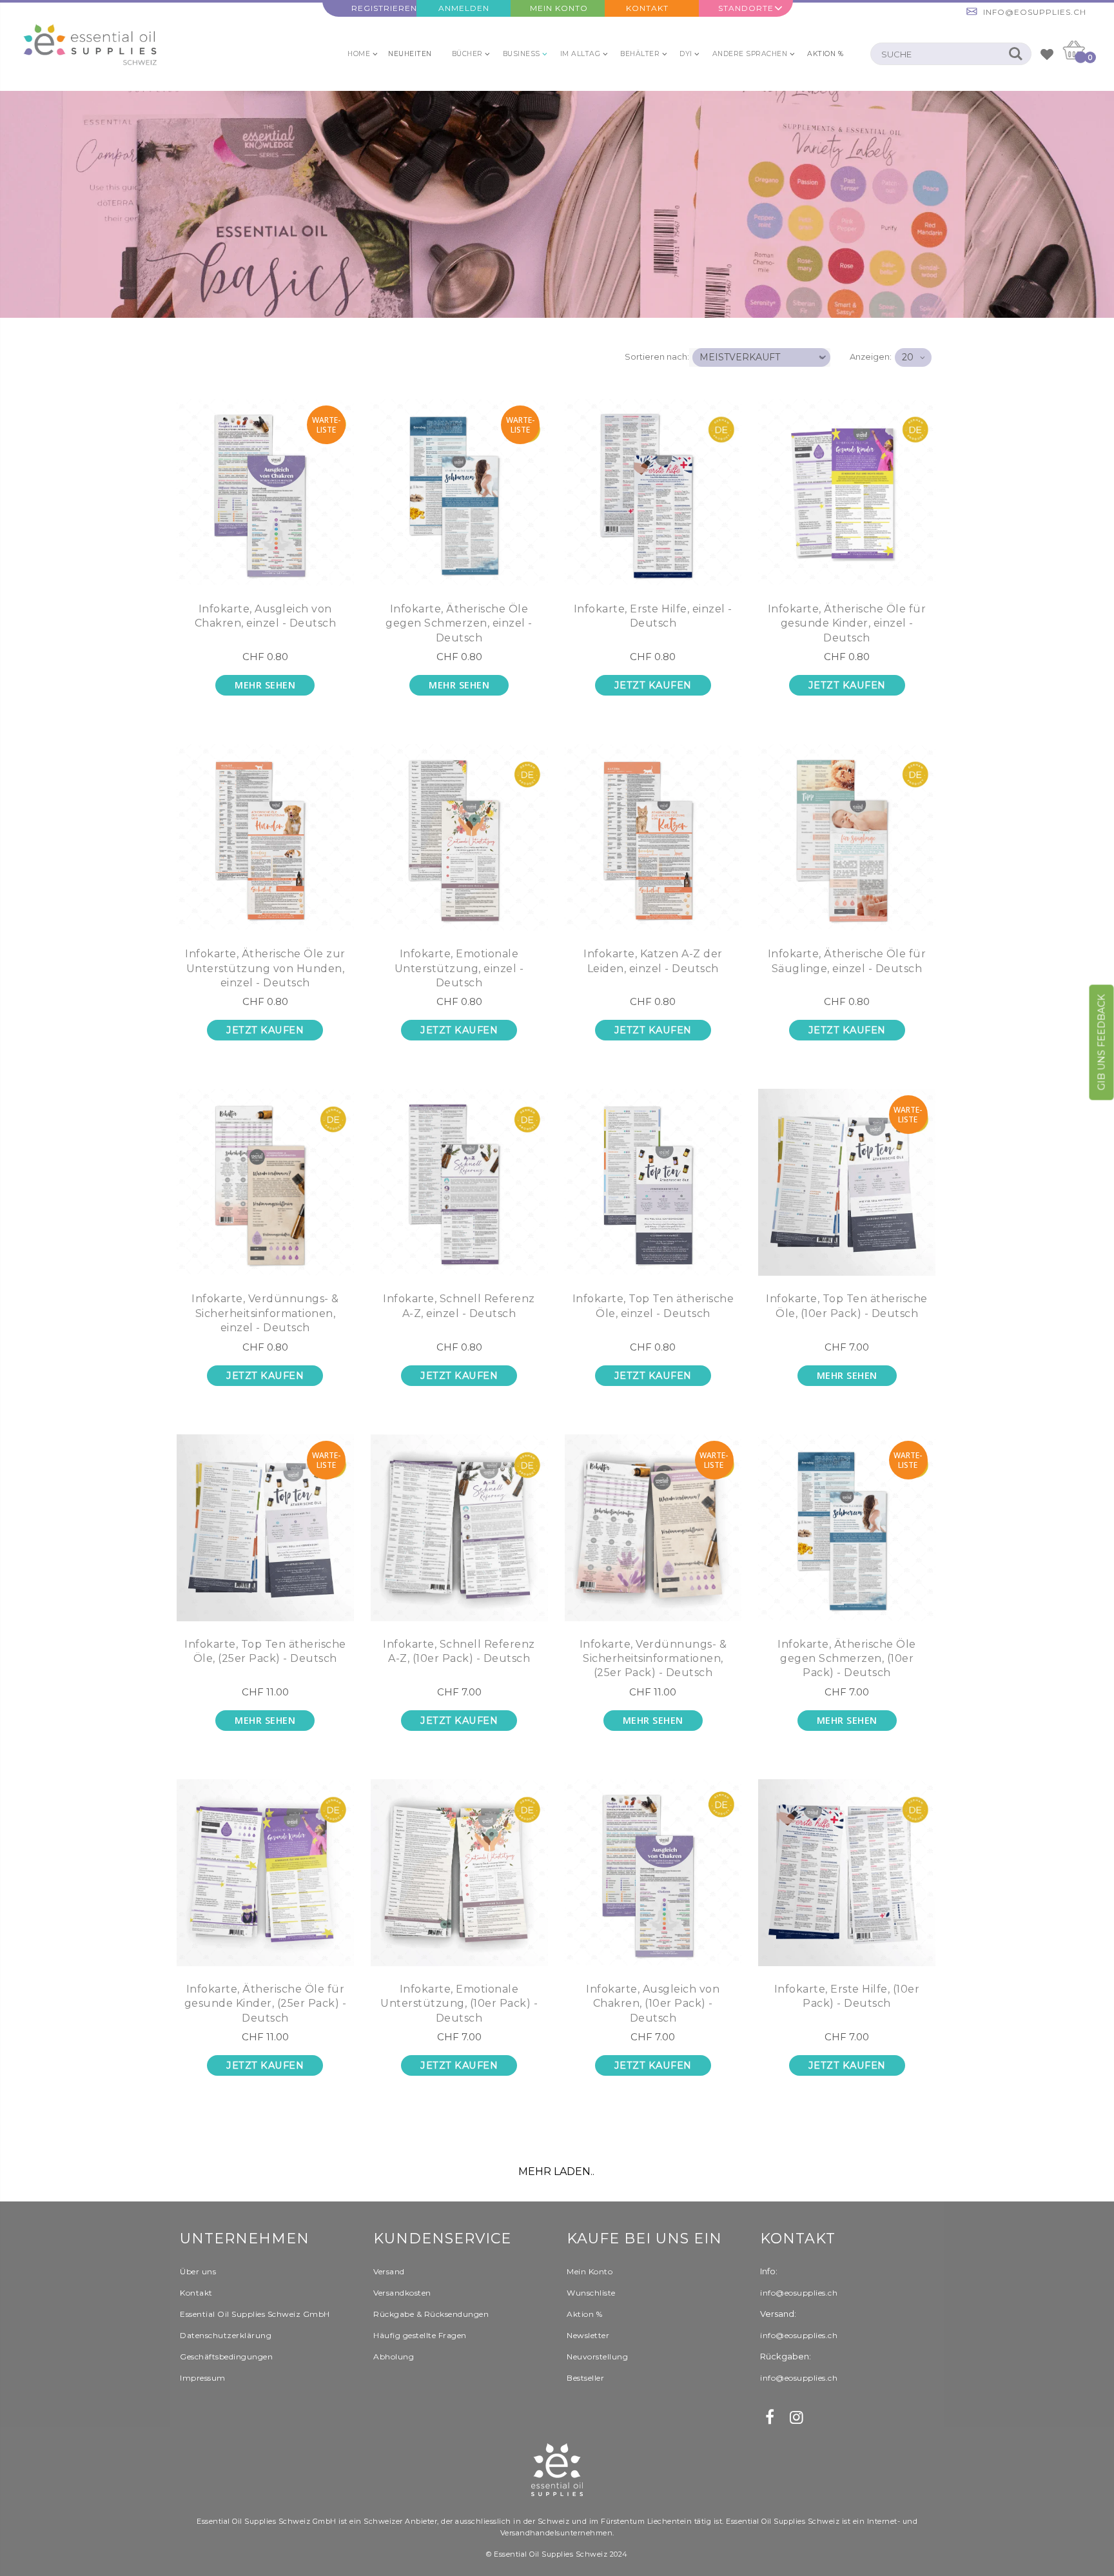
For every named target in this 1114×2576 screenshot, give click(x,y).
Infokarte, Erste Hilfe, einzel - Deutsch (653, 616)
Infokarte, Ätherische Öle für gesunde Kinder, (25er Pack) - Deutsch (266, 2004)
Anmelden (464, 8)
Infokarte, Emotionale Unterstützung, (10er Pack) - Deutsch (459, 2004)
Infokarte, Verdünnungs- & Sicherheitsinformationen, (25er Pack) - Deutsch (653, 1659)
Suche (1015, 54)
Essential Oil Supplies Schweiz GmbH (255, 2314)
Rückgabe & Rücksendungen (431, 2314)
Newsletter (588, 2335)
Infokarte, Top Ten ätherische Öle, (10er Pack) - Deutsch (847, 1306)
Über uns (198, 2271)
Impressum (203, 2378)
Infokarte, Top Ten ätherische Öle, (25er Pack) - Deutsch (265, 1651)
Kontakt (647, 8)
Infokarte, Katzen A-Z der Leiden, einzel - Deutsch (653, 961)
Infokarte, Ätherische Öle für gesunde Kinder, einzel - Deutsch (847, 623)
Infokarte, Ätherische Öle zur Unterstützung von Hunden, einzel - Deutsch (265, 968)
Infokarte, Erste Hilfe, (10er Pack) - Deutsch (847, 1996)
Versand (389, 2271)
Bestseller (585, 2378)
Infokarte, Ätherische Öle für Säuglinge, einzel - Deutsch (847, 961)
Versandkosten (402, 2293)
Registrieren (384, 8)
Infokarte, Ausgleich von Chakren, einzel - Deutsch (266, 616)
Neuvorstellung (597, 2356)
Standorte (746, 8)
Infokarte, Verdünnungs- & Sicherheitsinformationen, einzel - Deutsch (265, 1313)
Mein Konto (559, 8)
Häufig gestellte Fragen (420, 2335)
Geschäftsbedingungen (226, 2356)
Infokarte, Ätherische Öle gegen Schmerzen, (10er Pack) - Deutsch (847, 1659)
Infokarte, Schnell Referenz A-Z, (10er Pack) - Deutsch (459, 1651)
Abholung (394, 2356)
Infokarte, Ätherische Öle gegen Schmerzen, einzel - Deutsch (459, 623)
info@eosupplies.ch (1035, 12)
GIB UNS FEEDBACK (1102, 1043)
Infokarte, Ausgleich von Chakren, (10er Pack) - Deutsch (653, 2004)
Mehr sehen (265, 685)
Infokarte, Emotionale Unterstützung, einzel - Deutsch (459, 968)
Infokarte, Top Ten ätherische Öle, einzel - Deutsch (653, 1306)
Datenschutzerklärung (226, 2335)
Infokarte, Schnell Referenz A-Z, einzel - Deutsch (459, 1306)
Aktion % (584, 2314)
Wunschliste (591, 2293)
